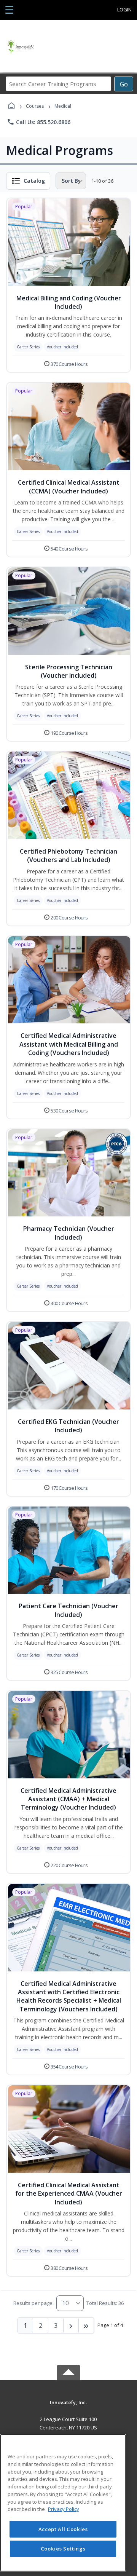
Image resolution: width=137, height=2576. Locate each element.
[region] (63, 2503)
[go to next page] (71, 2325)
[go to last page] (86, 2325)
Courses (35, 106)
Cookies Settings (63, 2549)
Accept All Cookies (63, 2529)
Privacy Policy (64, 2509)
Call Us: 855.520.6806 (39, 122)
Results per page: (33, 2303)
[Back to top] (68, 2408)
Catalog (34, 181)
